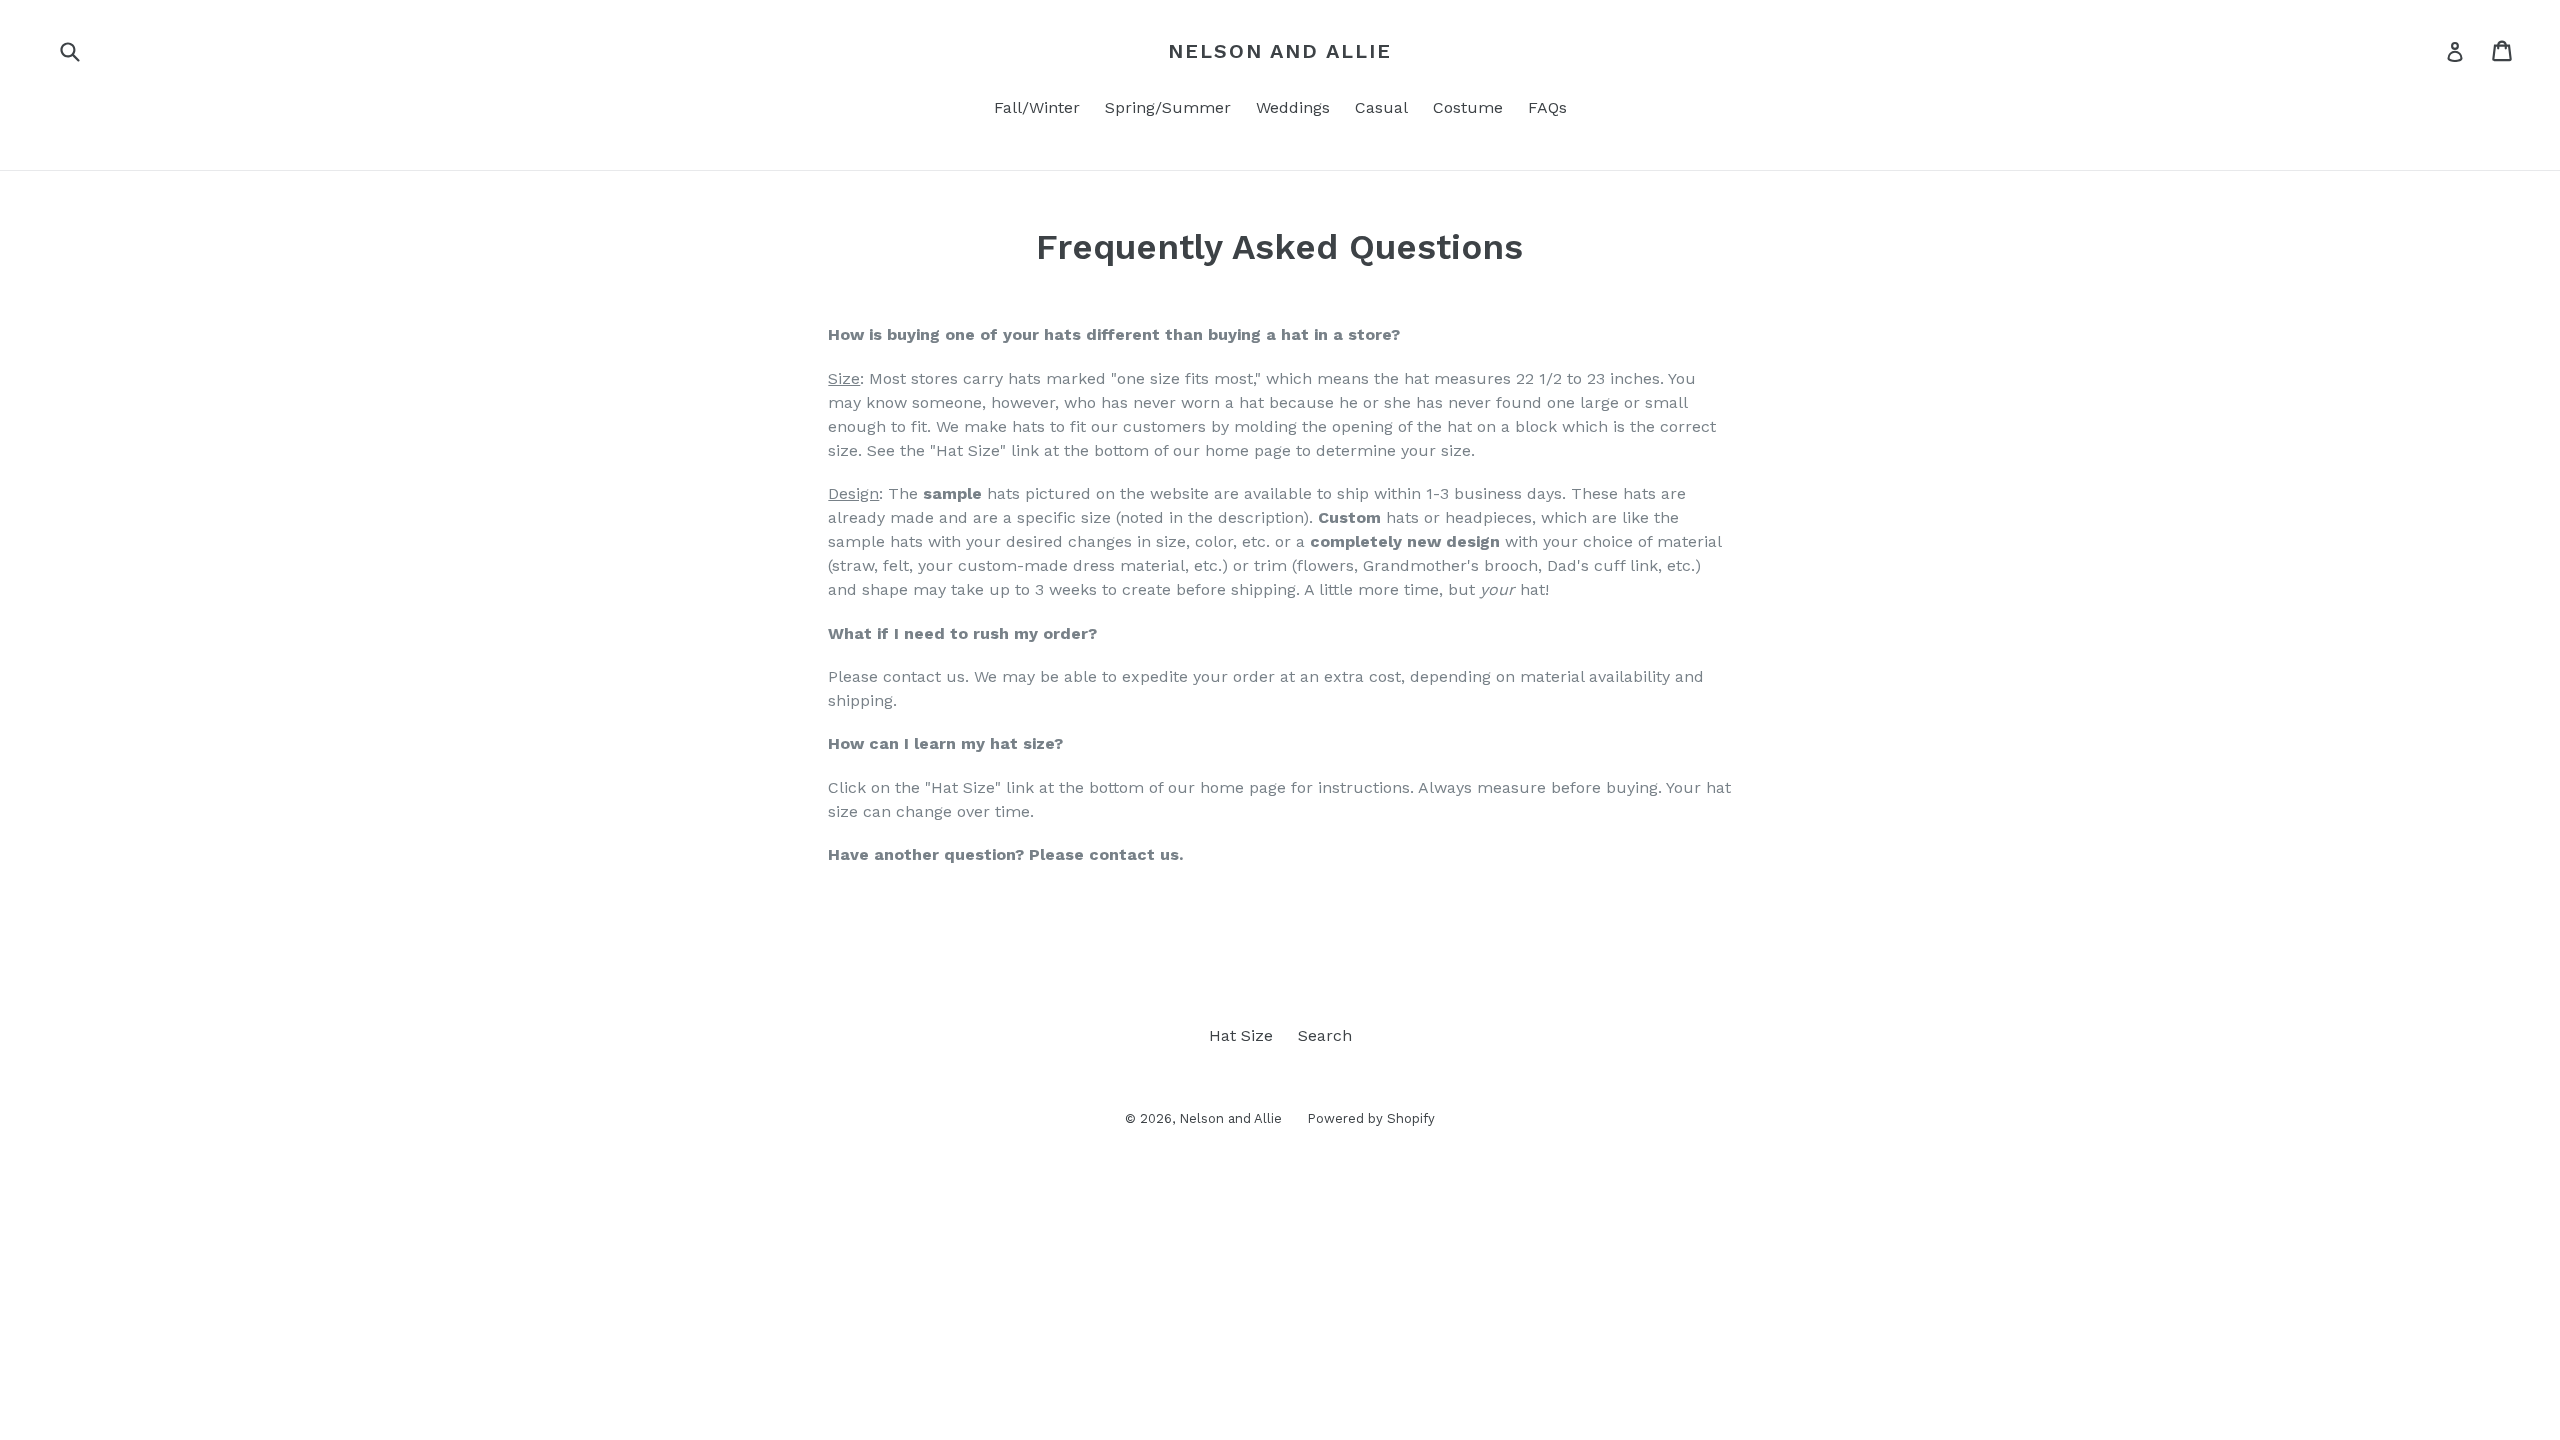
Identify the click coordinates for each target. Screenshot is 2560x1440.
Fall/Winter (1037, 107)
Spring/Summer (1168, 107)
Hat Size (1241, 1035)
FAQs (1547, 107)
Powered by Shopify (1371, 1118)
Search (1325, 1035)
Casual (1381, 107)
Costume (1468, 107)
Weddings (1293, 107)
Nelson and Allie (1280, 51)
